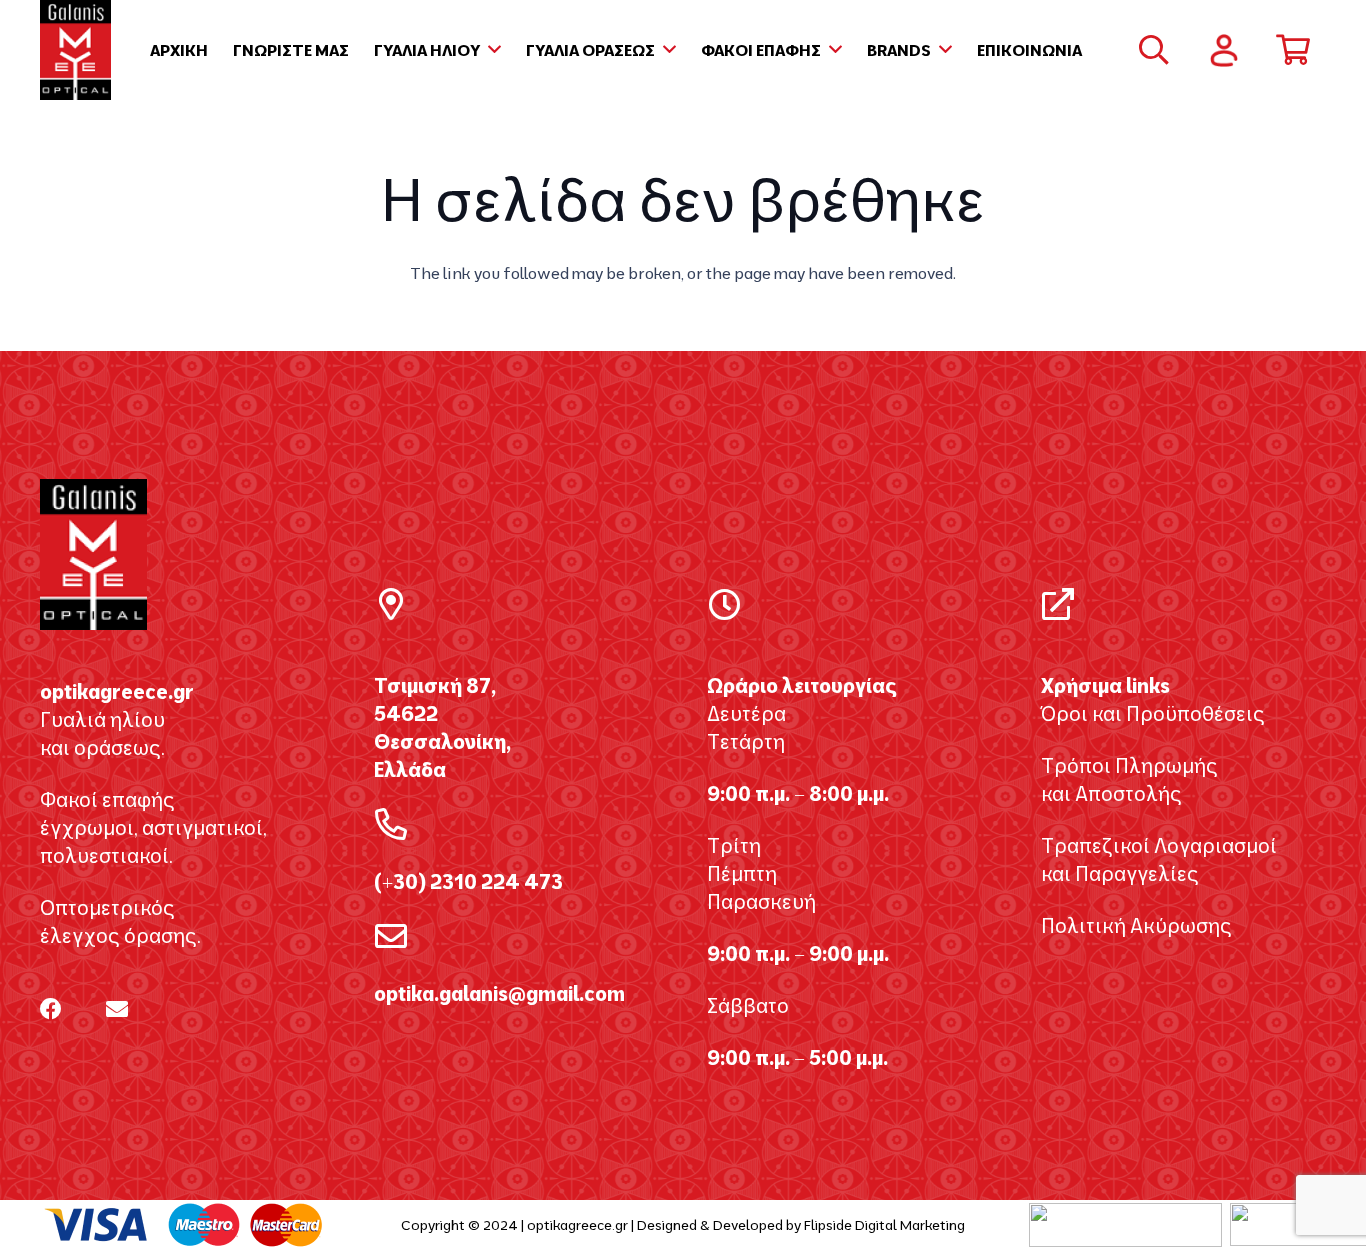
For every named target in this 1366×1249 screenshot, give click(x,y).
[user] (1224, 50)
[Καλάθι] (1293, 50)
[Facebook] (51, 1009)
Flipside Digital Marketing (884, 1225)
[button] (490, 50)
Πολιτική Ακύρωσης (1136, 925)
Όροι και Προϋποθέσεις (1153, 713)
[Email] (117, 1009)
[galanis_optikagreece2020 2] (75, 50)
